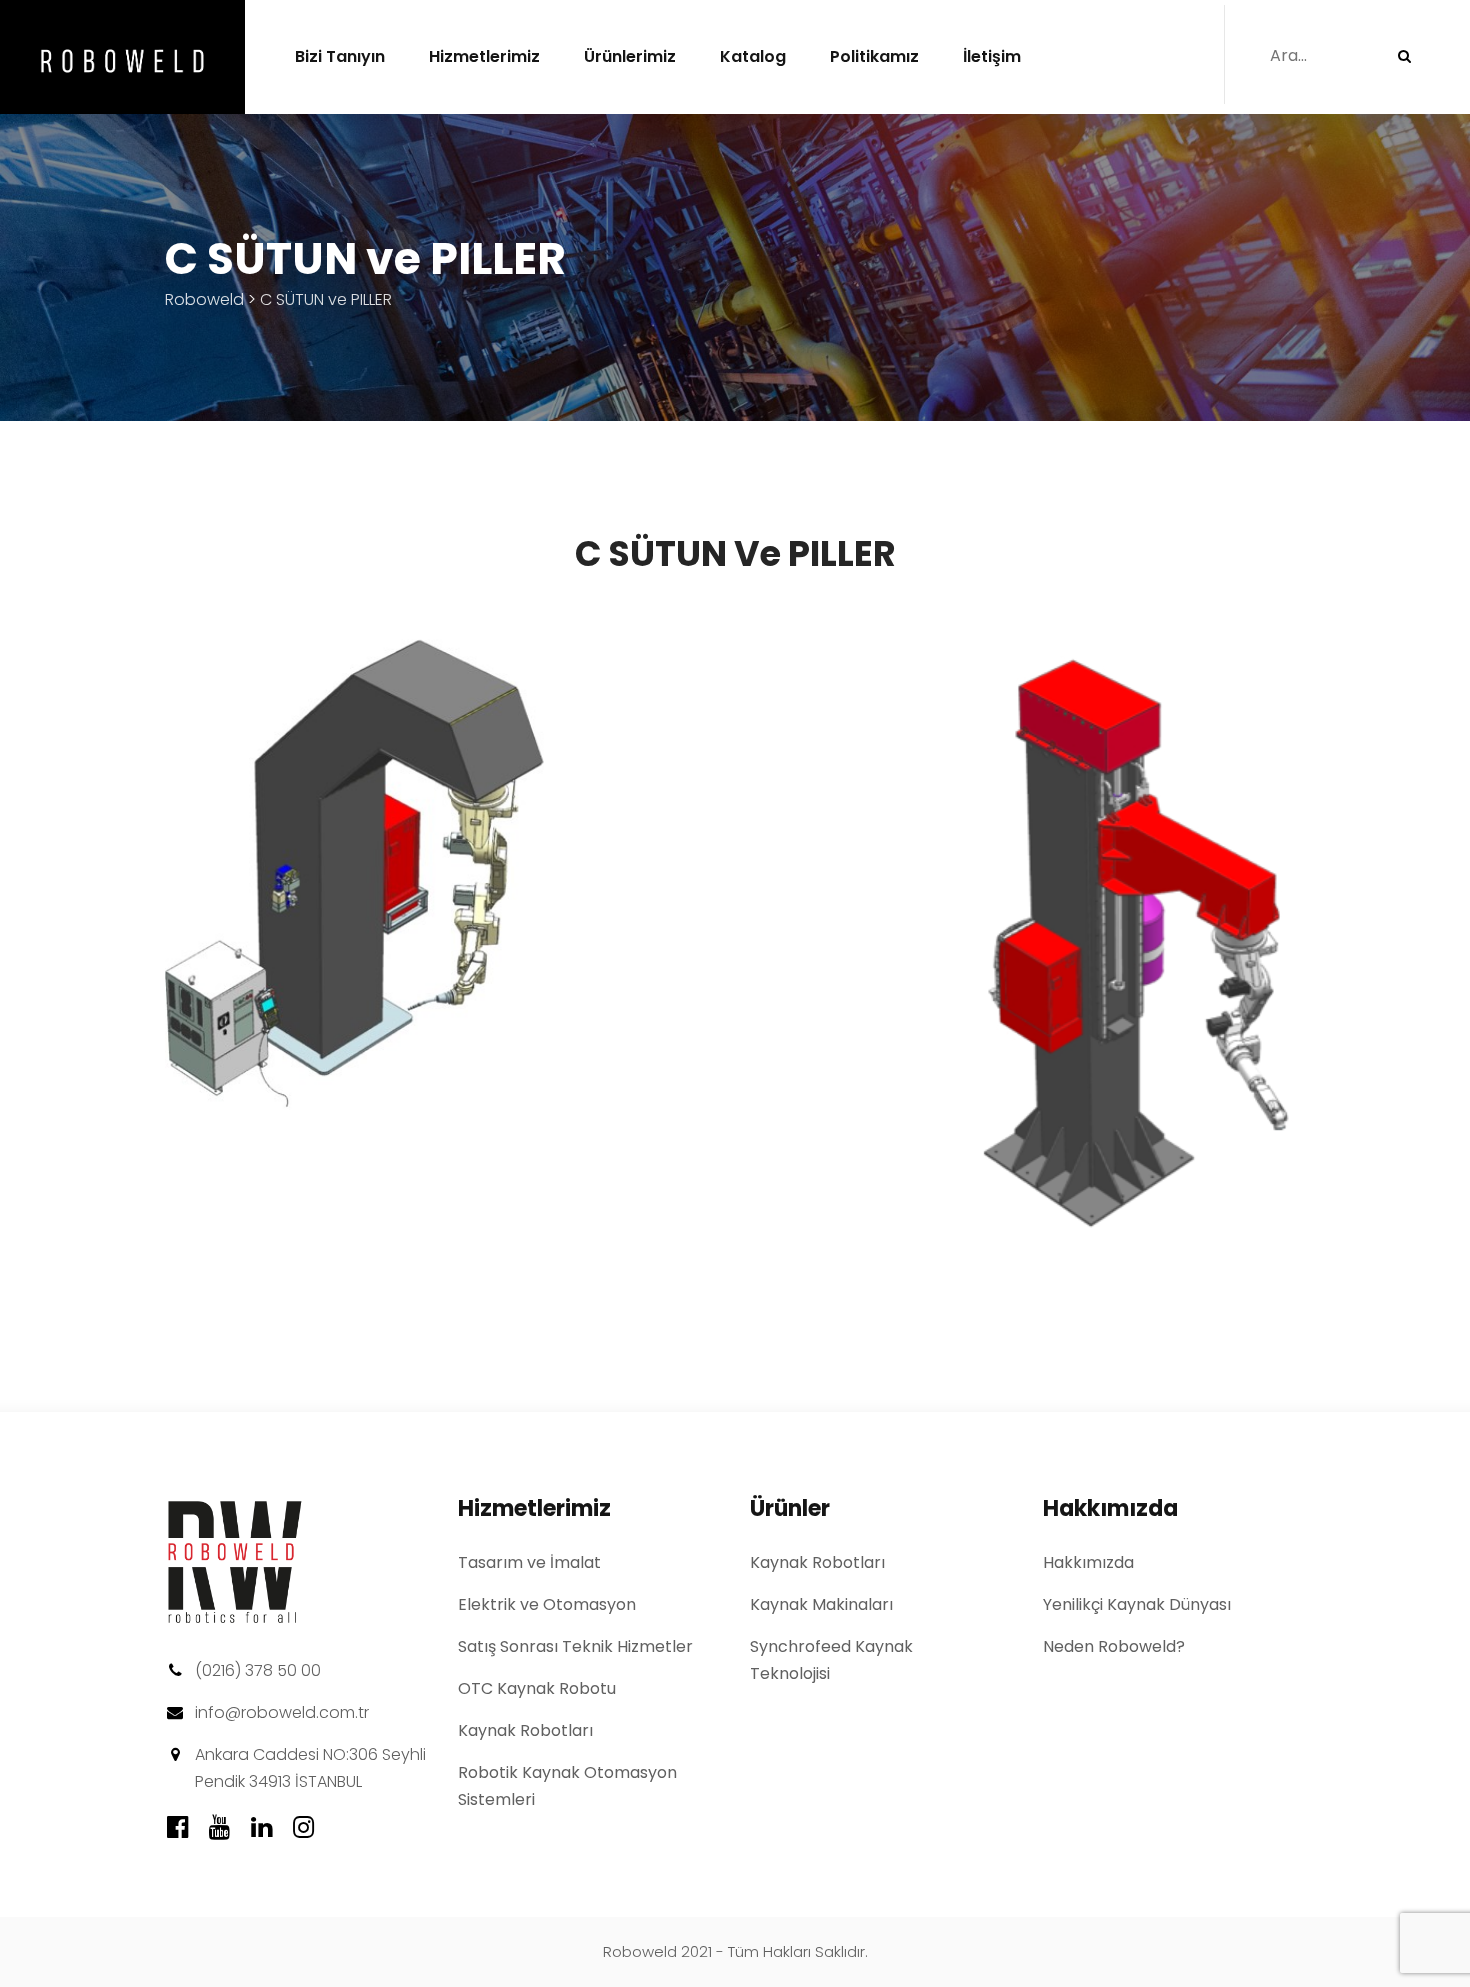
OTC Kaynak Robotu (537, 1688)
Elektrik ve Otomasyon (547, 1604)
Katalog (753, 56)
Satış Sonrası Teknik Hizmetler (575, 1646)
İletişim (992, 56)
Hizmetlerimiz (484, 56)
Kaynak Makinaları (821, 1604)
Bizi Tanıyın (340, 56)
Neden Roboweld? (1114, 1646)
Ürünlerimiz (630, 56)
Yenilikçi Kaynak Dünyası (1137, 1604)
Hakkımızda (1088, 1562)
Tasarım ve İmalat (529, 1562)
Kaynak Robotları (525, 1730)
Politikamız (874, 56)
